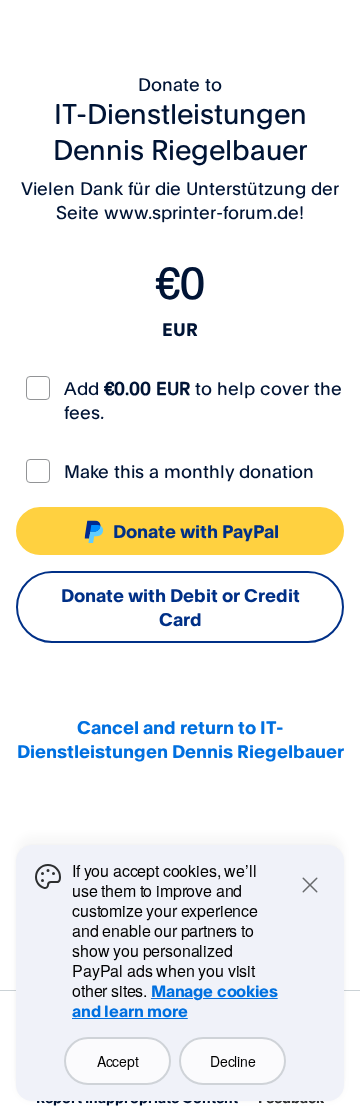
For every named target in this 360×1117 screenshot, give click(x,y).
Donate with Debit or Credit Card (180, 607)
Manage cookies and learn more (175, 1001)
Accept (117, 1061)
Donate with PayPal (196, 531)
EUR (180, 329)
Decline (232, 1061)
